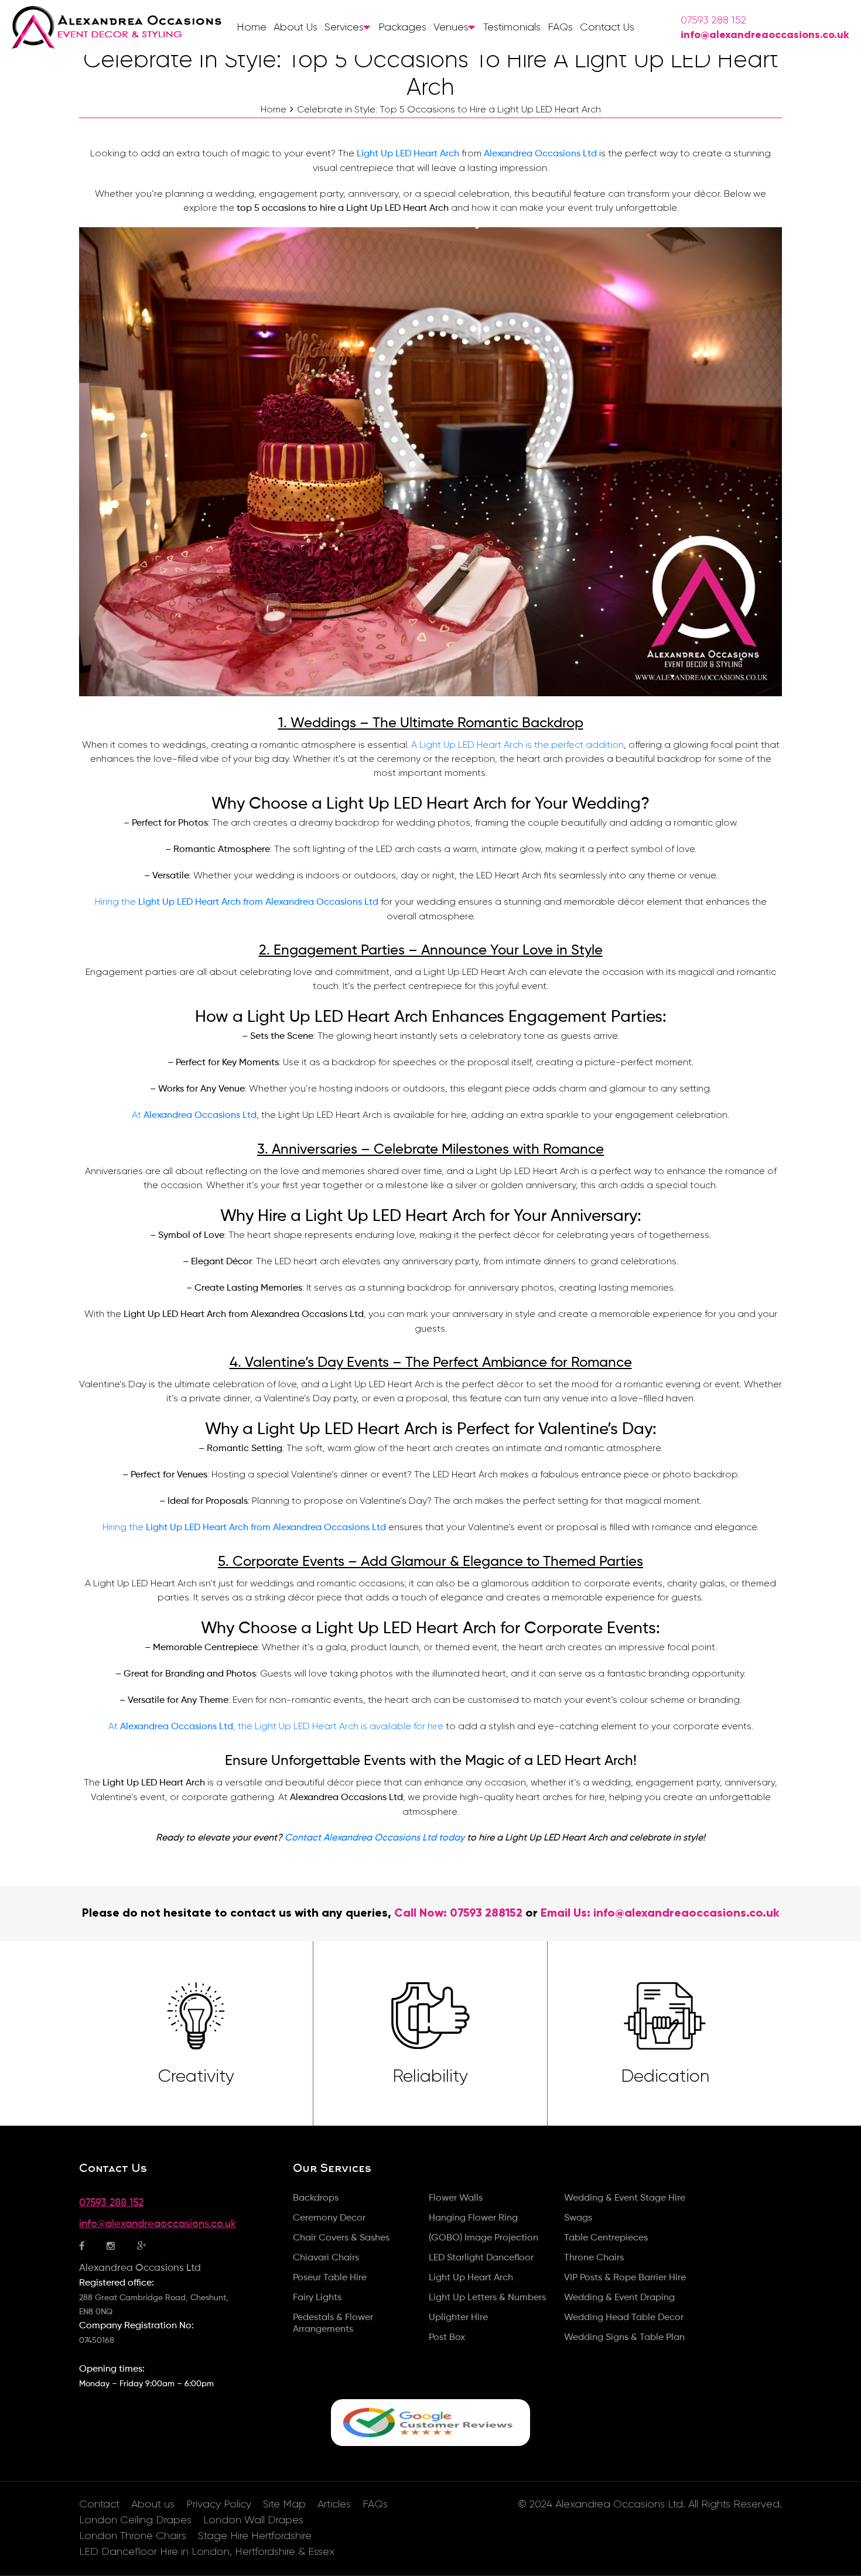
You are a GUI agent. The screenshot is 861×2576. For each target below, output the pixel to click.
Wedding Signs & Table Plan (624, 2338)
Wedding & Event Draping (619, 2298)
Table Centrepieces (606, 2238)
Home (252, 27)
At (138, 1115)
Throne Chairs (594, 2258)
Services (344, 27)
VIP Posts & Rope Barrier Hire (625, 2278)
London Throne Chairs (133, 2536)
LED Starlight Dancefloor (481, 2258)
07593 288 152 (713, 20)
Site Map (284, 2504)
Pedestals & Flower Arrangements (333, 2324)
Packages (402, 27)
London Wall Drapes (253, 2520)
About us (295, 27)
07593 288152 (486, 1913)
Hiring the (117, 902)
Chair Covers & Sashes (341, 2238)
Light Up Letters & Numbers (487, 2298)
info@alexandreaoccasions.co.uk (765, 35)
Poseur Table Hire (330, 2278)
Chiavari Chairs (326, 2258)
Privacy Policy (219, 2504)
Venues (451, 27)
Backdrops (316, 2198)
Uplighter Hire (458, 2318)
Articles (334, 2504)
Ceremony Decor (329, 2218)
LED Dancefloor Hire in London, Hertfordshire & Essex (207, 2551)
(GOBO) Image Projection (484, 2238)
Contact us (607, 27)
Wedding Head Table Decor (624, 2318)
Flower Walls (456, 2198)
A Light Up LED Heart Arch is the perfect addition (517, 745)
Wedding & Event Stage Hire (625, 2198)
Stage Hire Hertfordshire (255, 2536)
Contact (99, 2504)
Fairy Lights (317, 2298)
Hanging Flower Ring (473, 2218)
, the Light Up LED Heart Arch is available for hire (338, 1726)
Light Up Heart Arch (471, 2278)
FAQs (560, 27)
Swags (578, 2218)
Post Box (447, 2338)
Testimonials (512, 27)
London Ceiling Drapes (135, 2520)
